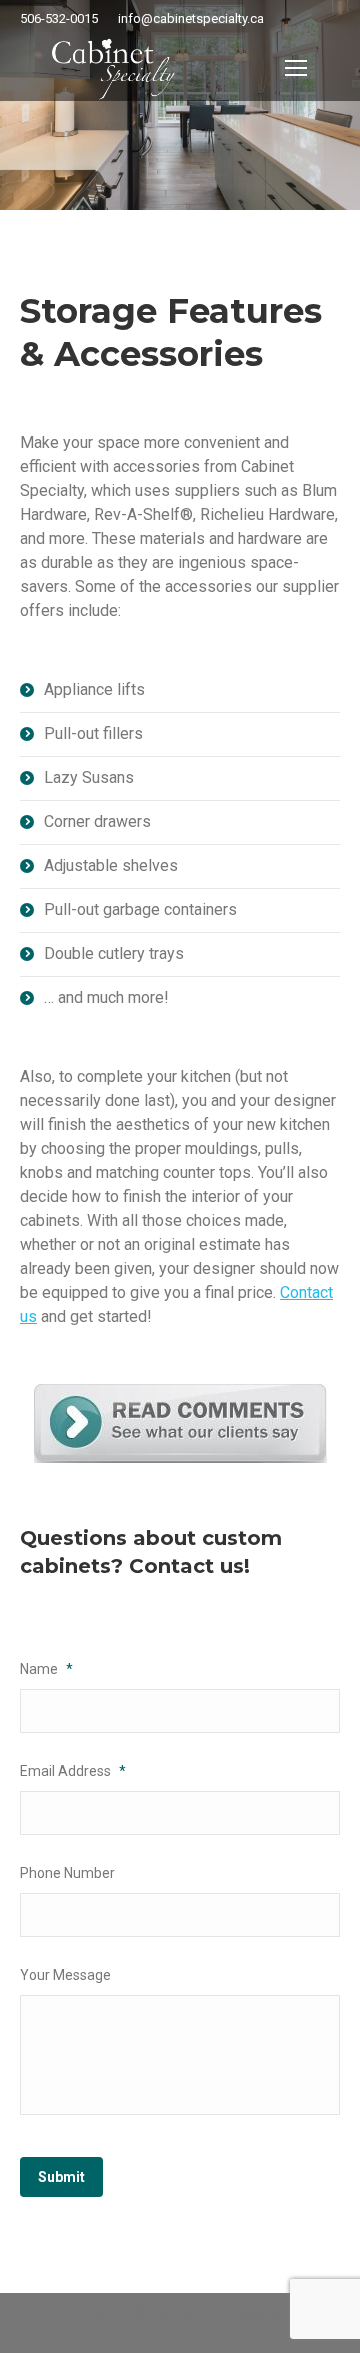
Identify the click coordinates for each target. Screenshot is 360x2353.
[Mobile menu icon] (296, 68)
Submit (61, 2177)
